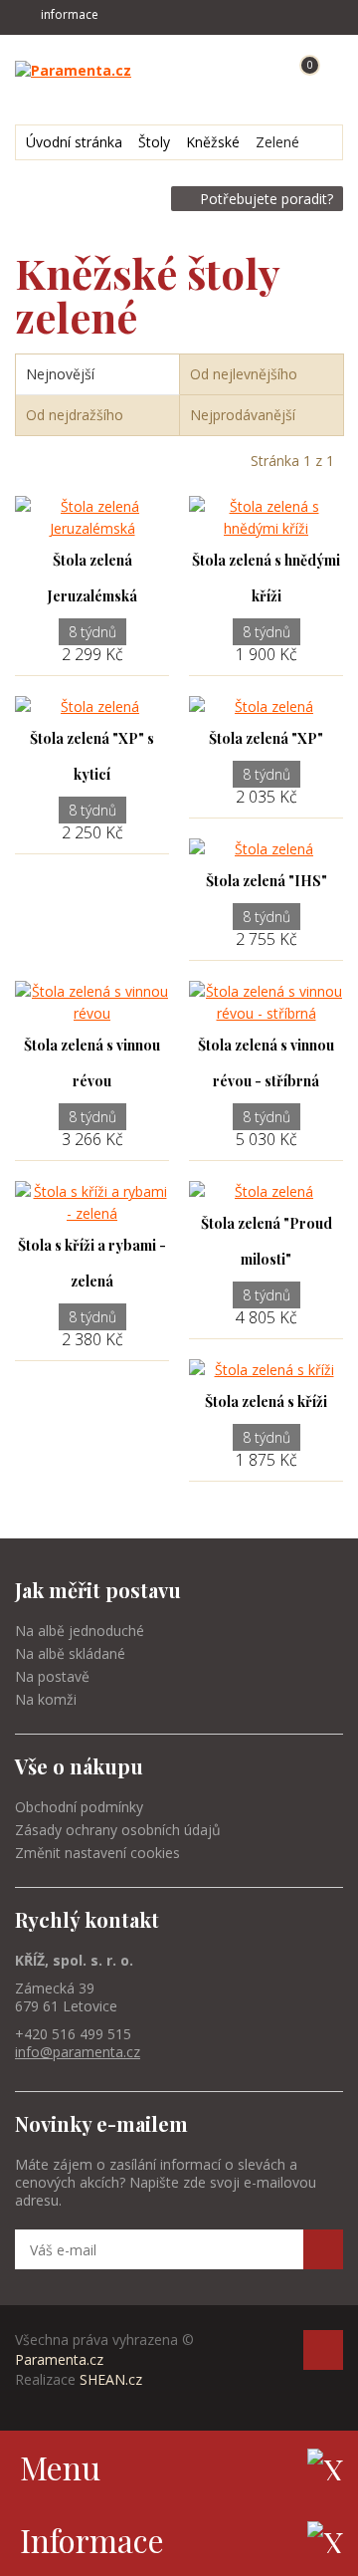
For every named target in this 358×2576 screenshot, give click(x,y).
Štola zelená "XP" (266, 738)
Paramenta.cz (59, 2359)
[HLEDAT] (226, 70)
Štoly (154, 142)
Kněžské (213, 142)
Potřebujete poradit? (267, 199)
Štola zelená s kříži (266, 1402)
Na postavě (52, 1676)
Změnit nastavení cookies (97, 1853)
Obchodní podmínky (79, 1807)
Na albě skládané (70, 1653)
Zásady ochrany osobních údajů (118, 1830)
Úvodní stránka (74, 142)
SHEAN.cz (111, 2379)
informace (70, 14)
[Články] (185, 70)
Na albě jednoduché (80, 1631)
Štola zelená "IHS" (267, 881)
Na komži (46, 1699)
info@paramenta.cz (78, 2052)
